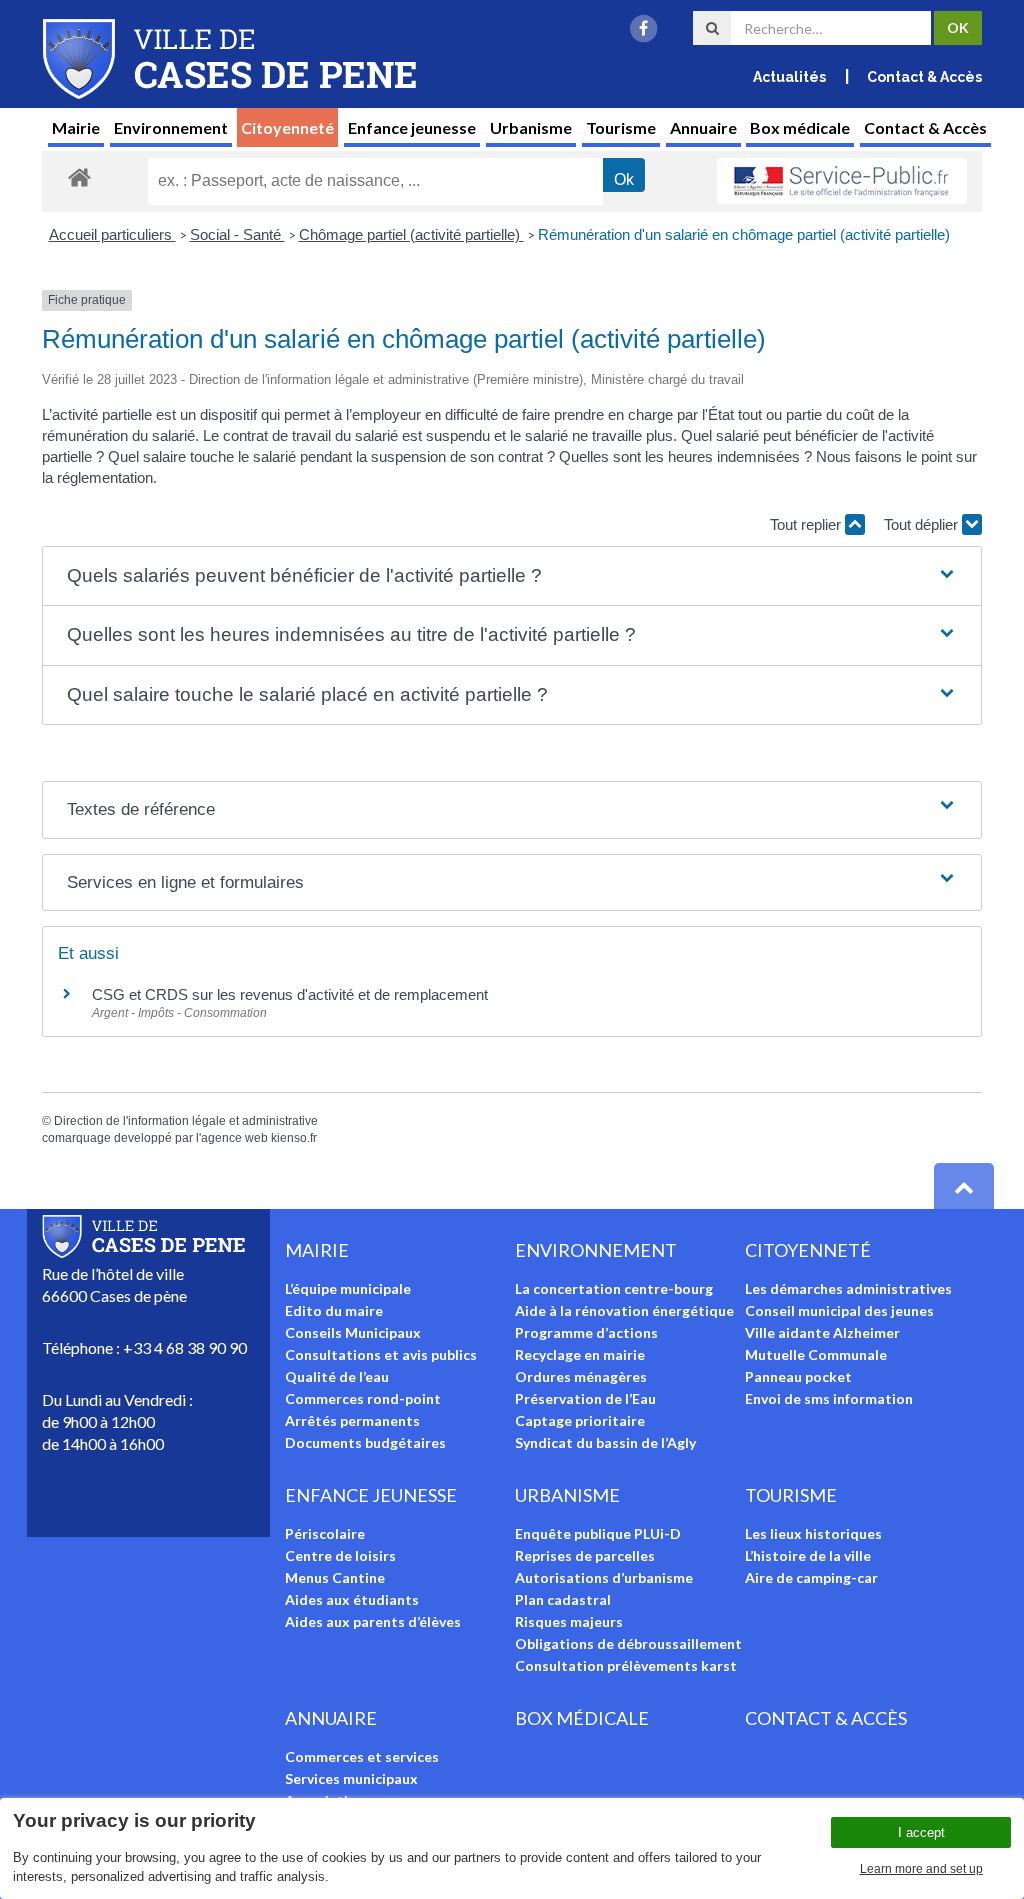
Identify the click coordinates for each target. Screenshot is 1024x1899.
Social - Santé (237, 234)
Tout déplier (923, 524)
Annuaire (703, 127)
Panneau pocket (798, 1376)
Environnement (171, 127)
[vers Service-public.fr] (842, 181)
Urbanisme (531, 127)
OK (958, 27)
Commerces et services (362, 1756)
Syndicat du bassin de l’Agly (605, 1442)
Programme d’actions (586, 1332)
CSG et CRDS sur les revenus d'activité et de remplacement (290, 994)
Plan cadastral (563, 1599)
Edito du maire (334, 1310)
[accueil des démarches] (79, 176)
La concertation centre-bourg (614, 1288)
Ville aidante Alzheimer (822, 1332)
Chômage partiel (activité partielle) (411, 234)
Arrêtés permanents (352, 1420)
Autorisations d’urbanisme (604, 1577)
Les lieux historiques (813, 1533)
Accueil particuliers (112, 234)
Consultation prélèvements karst (626, 1665)
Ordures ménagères (581, 1376)
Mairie (76, 127)
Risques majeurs (569, 1621)
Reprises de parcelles (585, 1555)
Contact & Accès (924, 77)
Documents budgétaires (365, 1442)
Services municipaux (351, 1778)
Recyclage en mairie (580, 1354)
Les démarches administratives (848, 1288)
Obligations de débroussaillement (628, 1643)
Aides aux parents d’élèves (373, 1621)
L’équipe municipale (348, 1288)
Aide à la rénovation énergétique (624, 1310)
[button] (511, 576)
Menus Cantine (335, 1577)
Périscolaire (325, 1533)
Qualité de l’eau (337, 1376)
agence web (234, 1138)
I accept (921, 1832)
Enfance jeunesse (412, 127)
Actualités (789, 77)
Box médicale (800, 127)
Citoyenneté (287, 127)
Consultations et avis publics (381, 1354)
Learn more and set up (921, 1869)
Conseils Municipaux (353, 1332)
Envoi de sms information (829, 1398)
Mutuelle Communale (816, 1354)
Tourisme (621, 127)
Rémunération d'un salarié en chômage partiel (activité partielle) (744, 234)
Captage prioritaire (580, 1420)
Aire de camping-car (811, 1577)
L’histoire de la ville (808, 1555)
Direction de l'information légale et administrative (186, 1121)
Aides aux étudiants (352, 1599)
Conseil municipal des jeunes (839, 1310)
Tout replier (807, 524)
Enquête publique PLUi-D (598, 1533)
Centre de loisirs (340, 1555)
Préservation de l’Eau (585, 1398)
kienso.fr (294, 1138)
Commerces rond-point (363, 1398)
